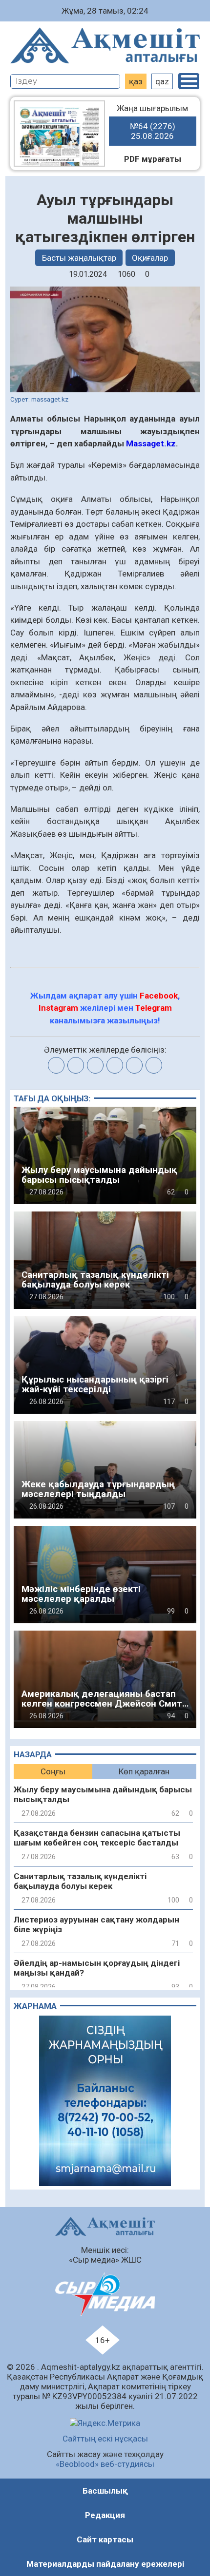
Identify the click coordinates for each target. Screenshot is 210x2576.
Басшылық (105, 2491)
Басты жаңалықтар (79, 258)
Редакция (105, 2515)
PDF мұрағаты (153, 159)
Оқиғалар (150, 258)
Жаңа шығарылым (152, 122)
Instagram (58, 1008)
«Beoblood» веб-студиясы (105, 2464)
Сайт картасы (105, 2539)
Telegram (154, 1008)
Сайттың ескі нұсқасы (105, 2439)
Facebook (159, 996)
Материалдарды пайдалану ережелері (105, 2564)
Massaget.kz (151, 443)
